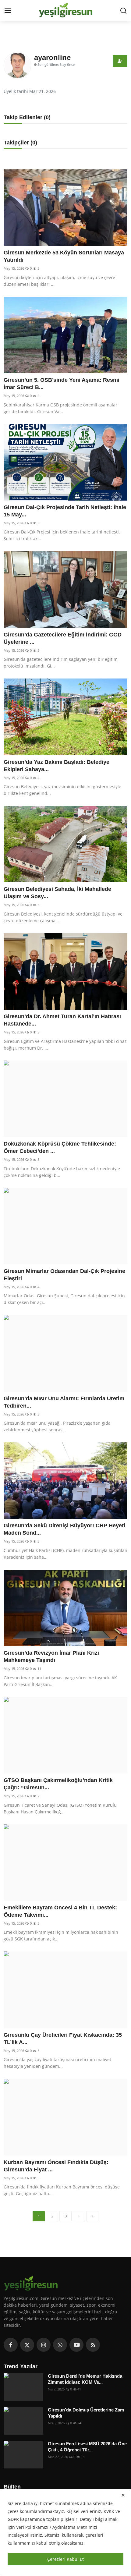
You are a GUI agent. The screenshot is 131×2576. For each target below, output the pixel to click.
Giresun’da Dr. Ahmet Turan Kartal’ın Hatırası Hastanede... (62, 1020)
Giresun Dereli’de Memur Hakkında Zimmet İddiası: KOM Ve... (85, 2379)
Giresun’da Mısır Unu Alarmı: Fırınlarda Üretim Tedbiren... (64, 1402)
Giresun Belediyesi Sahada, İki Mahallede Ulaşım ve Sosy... (57, 893)
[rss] (93, 2345)
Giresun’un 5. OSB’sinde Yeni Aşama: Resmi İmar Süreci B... (62, 384)
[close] (123, 2495)
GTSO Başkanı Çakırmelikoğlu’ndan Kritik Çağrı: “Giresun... (58, 1784)
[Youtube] (76, 2345)
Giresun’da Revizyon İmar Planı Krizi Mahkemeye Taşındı (51, 1657)
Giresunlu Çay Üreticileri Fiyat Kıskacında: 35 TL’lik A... (63, 2039)
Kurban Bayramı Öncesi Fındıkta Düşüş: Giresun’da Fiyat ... (56, 2166)
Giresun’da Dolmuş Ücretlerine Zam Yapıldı (86, 2413)
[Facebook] (11, 2345)
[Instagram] (44, 2345)
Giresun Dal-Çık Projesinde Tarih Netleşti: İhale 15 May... (65, 511)
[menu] (8, 11)
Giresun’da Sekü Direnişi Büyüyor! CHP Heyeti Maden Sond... (64, 1529)
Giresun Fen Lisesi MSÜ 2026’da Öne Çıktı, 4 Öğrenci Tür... (87, 2447)
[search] (123, 11)
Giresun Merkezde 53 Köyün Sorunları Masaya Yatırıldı (64, 256)
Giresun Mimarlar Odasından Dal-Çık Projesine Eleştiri (64, 1275)
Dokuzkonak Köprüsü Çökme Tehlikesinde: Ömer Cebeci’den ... (60, 1147)
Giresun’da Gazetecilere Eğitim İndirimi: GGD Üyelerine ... (63, 638)
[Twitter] (27, 2345)
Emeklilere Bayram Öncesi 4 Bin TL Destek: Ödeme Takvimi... (60, 1911)
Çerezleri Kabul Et (65, 2559)
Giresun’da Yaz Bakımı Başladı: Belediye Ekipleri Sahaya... (57, 766)
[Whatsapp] (60, 2345)
